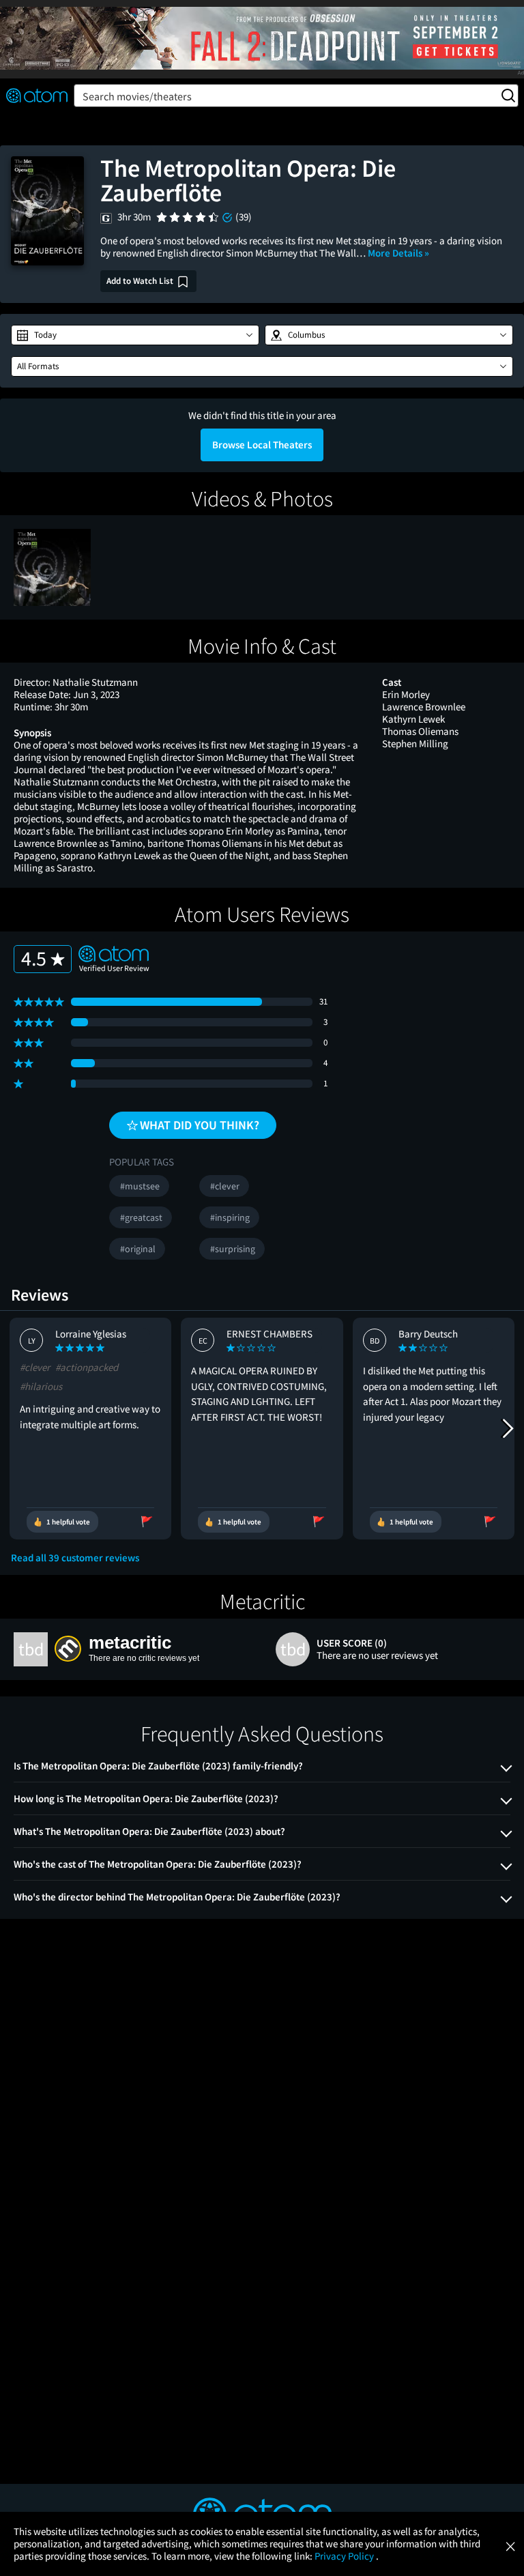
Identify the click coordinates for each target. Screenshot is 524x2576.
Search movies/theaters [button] (137, 96)
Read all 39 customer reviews (75, 1558)
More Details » (398, 253)
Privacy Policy (345, 2556)
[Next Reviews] (507, 1428)
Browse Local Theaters (262, 445)
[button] (135, 335)
